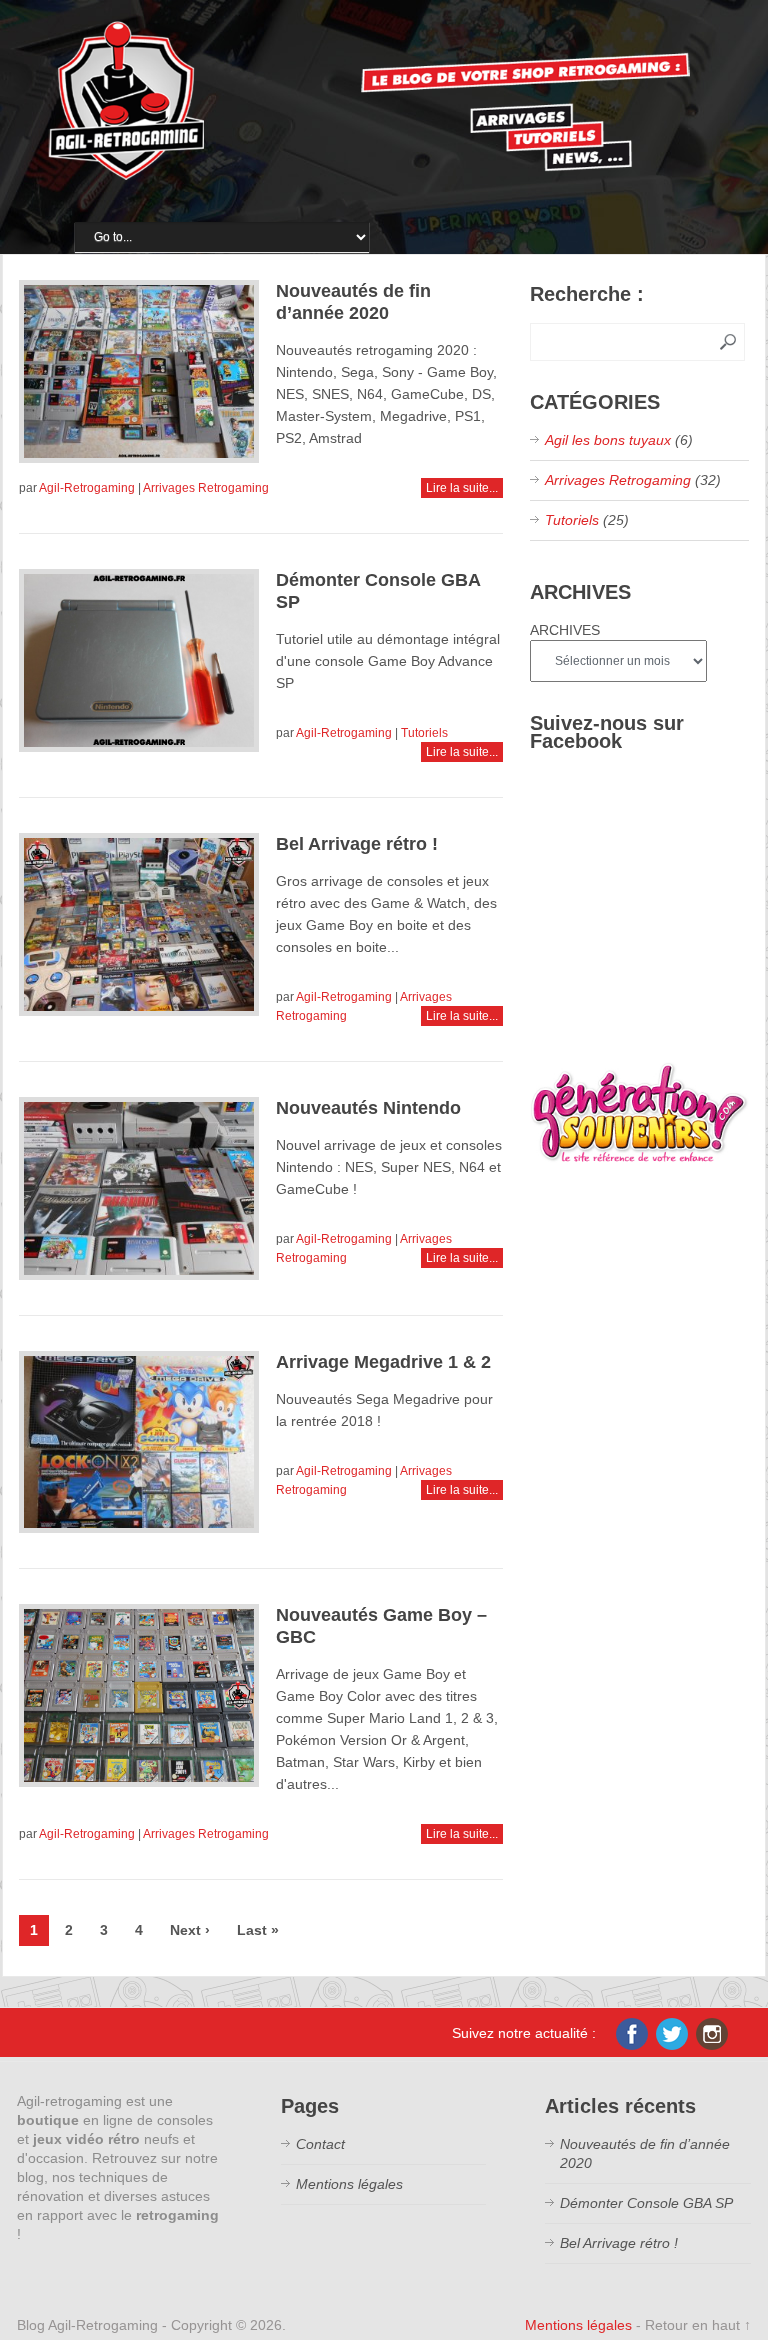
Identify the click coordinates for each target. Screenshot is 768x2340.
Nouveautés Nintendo (368, 1108)
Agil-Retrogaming (87, 488)
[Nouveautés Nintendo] (139, 1188)
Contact (320, 2144)
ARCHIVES (565, 630)
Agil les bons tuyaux (608, 440)
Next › (190, 1930)
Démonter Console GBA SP (646, 2203)
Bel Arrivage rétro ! (357, 844)
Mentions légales (349, 2184)
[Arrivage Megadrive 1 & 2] (139, 1442)
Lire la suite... (462, 488)
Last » (258, 1930)
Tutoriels (424, 733)
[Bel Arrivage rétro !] (139, 924)
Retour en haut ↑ (698, 2325)
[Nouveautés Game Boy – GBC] (139, 1695)
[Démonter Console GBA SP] (139, 660)
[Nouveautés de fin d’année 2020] (139, 371)
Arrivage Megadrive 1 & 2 (383, 1362)
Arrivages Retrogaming (206, 488)
